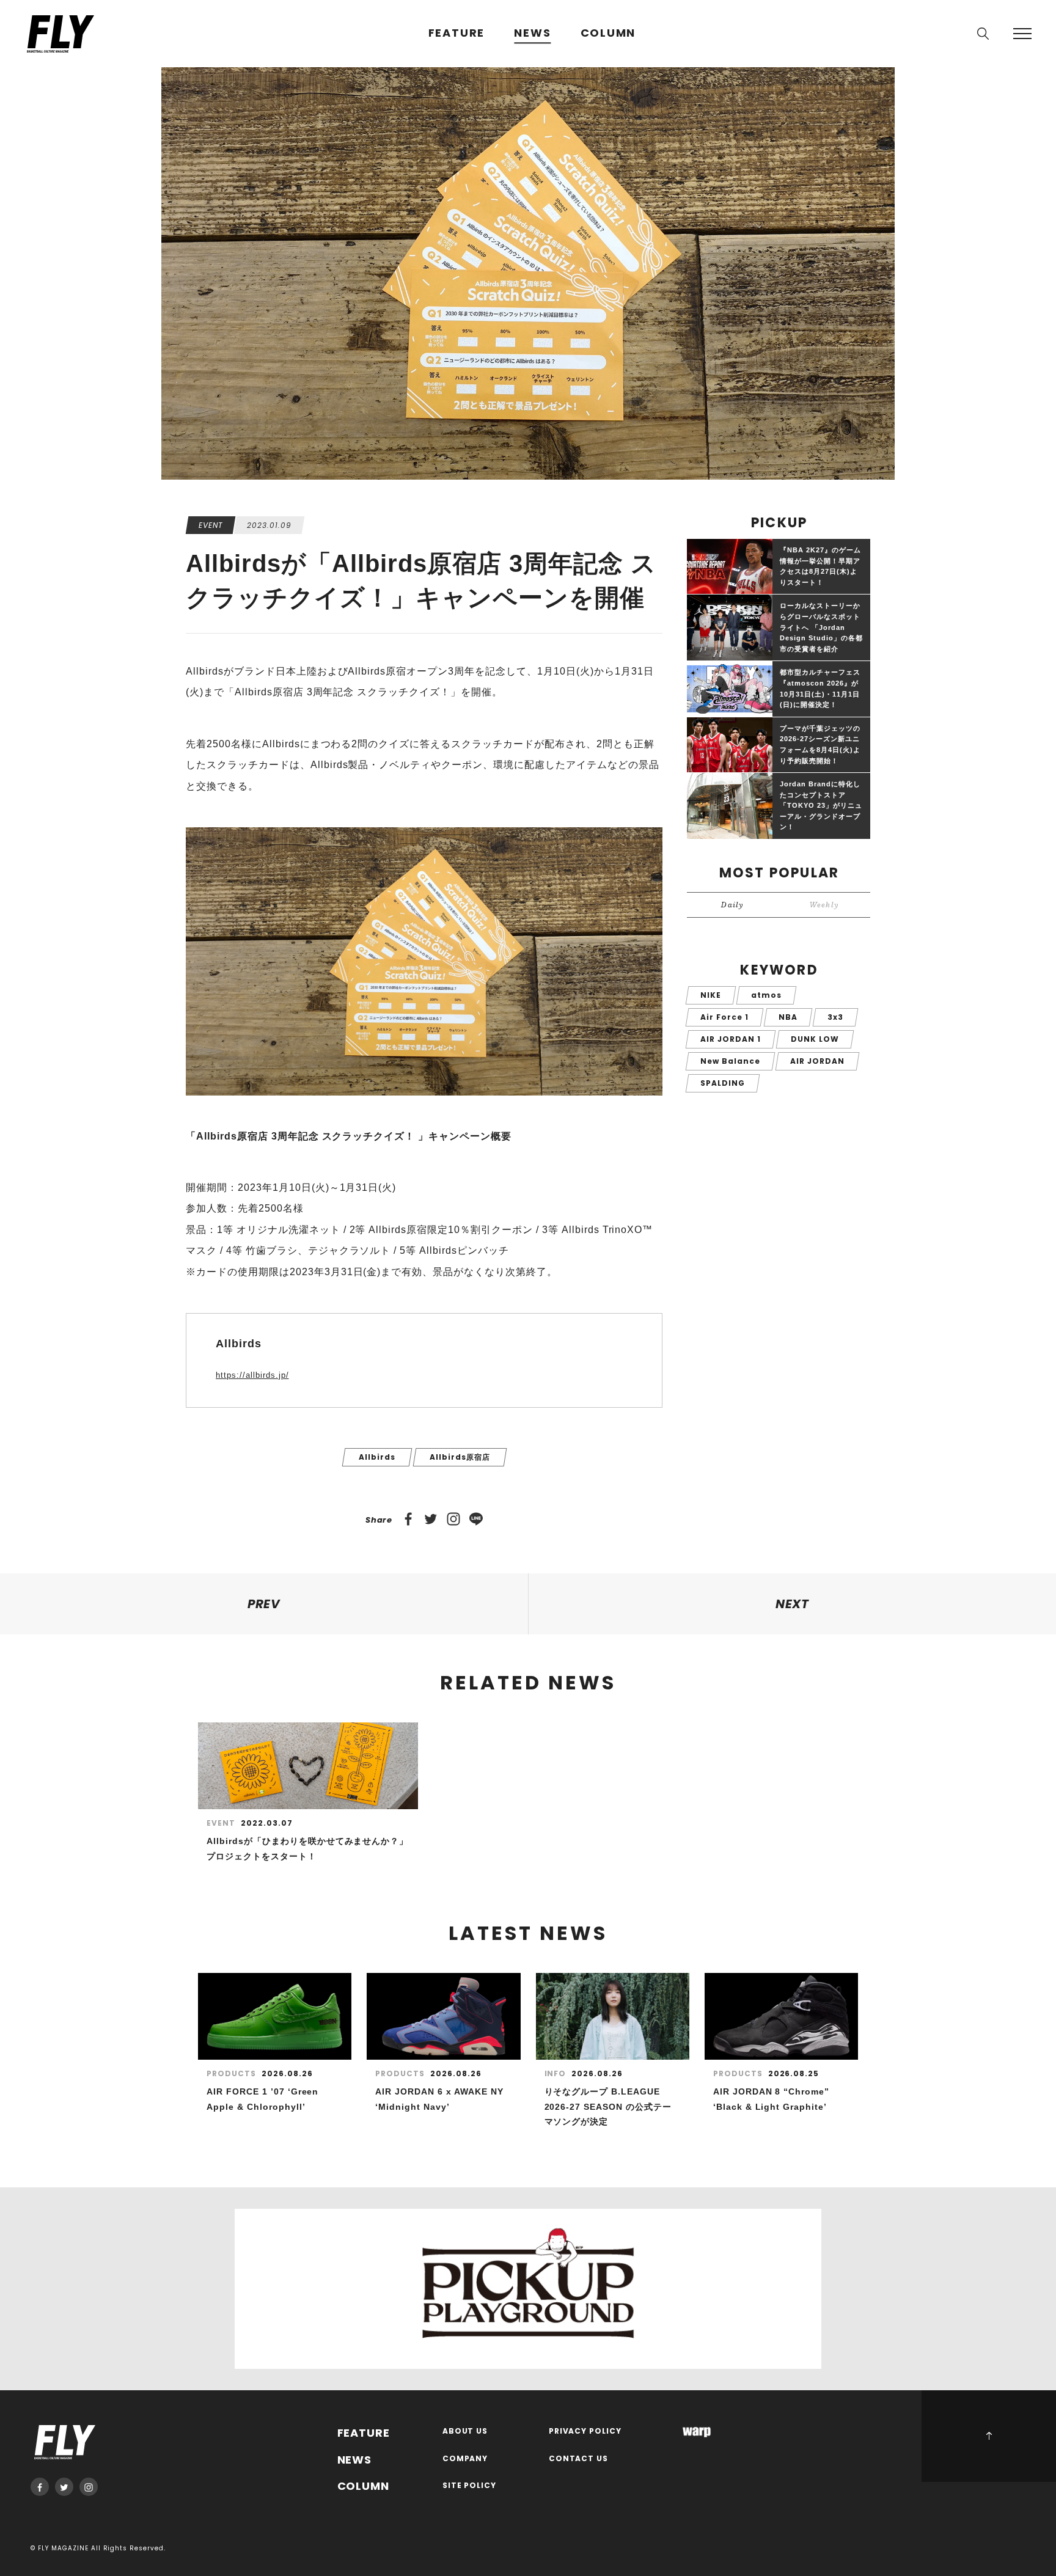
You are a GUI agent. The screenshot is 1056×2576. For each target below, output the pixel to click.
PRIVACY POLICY (585, 2431)
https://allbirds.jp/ (252, 1375)
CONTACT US (579, 2459)
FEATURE (457, 33)
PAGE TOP (989, 2436)
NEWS (532, 33)
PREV (264, 1604)
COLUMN (608, 33)
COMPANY (465, 2459)
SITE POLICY (470, 2486)
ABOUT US (465, 2431)
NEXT (793, 1604)
